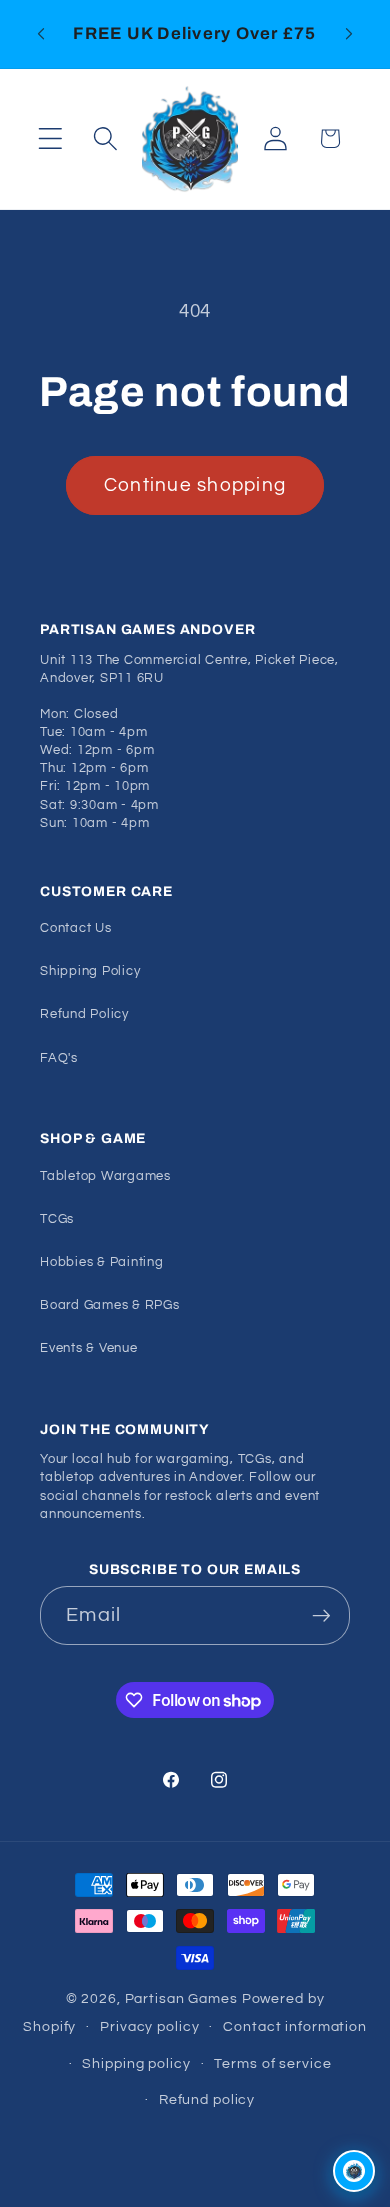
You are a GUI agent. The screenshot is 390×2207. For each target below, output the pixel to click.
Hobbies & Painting (102, 1262)
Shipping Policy (90, 971)
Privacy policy (149, 2027)
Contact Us (76, 928)
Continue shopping (195, 485)
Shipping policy (136, 2064)
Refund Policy (84, 1014)
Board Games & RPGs (110, 1305)
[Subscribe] (321, 1615)
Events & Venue (89, 1348)
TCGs (57, 1219)
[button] (50, 138)
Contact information (295, 2027)
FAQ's (59, 1058)
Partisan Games (181, 1999)
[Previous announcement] (41, 34)
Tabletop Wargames (105, 1176)
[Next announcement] (349, 34)
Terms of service (272, 2064)
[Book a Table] (354, 2171)
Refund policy (207, 2100)
